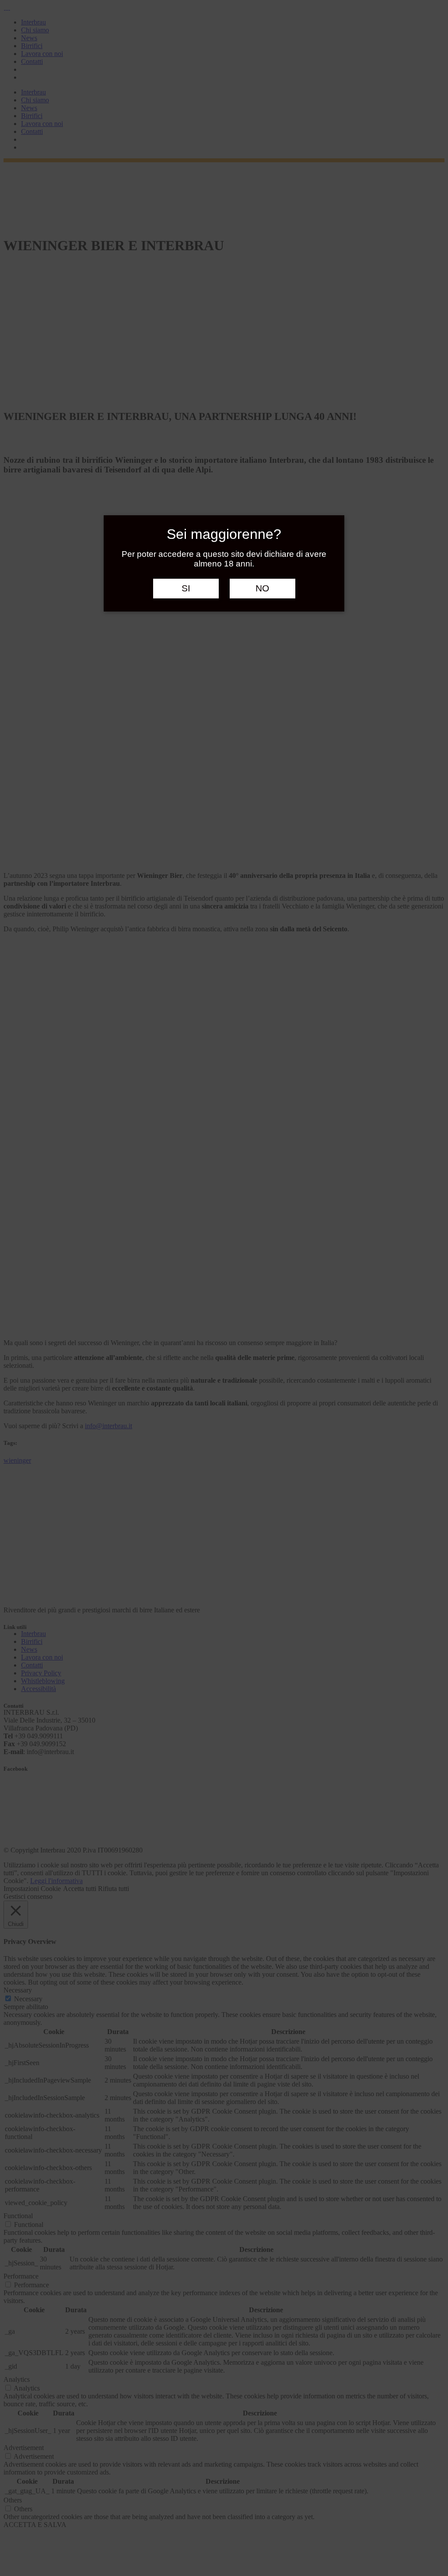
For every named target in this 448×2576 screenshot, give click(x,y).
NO (262, 588)
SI (186, 588)
